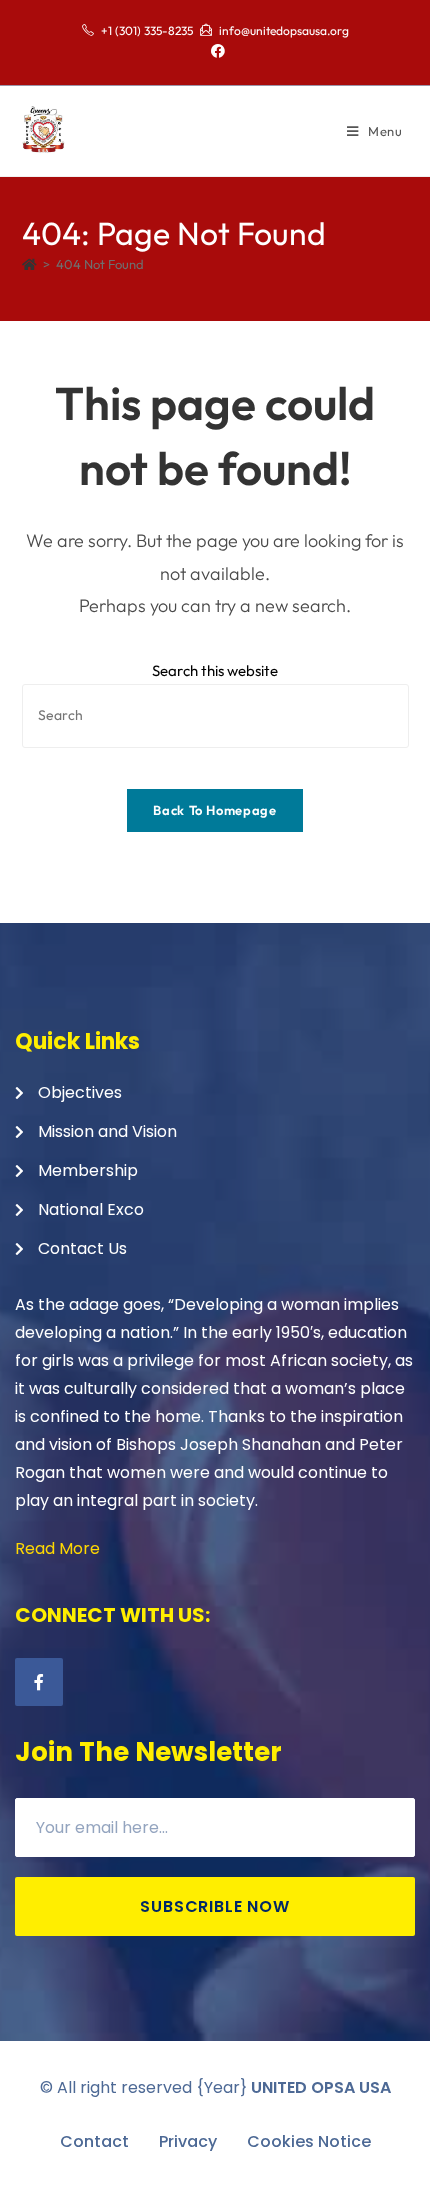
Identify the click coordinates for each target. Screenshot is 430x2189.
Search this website (215, 670)
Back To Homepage (214, 810)
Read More (57, 1548)
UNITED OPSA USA (321, 2087)
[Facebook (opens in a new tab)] (215, 51)
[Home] (29, 264)
